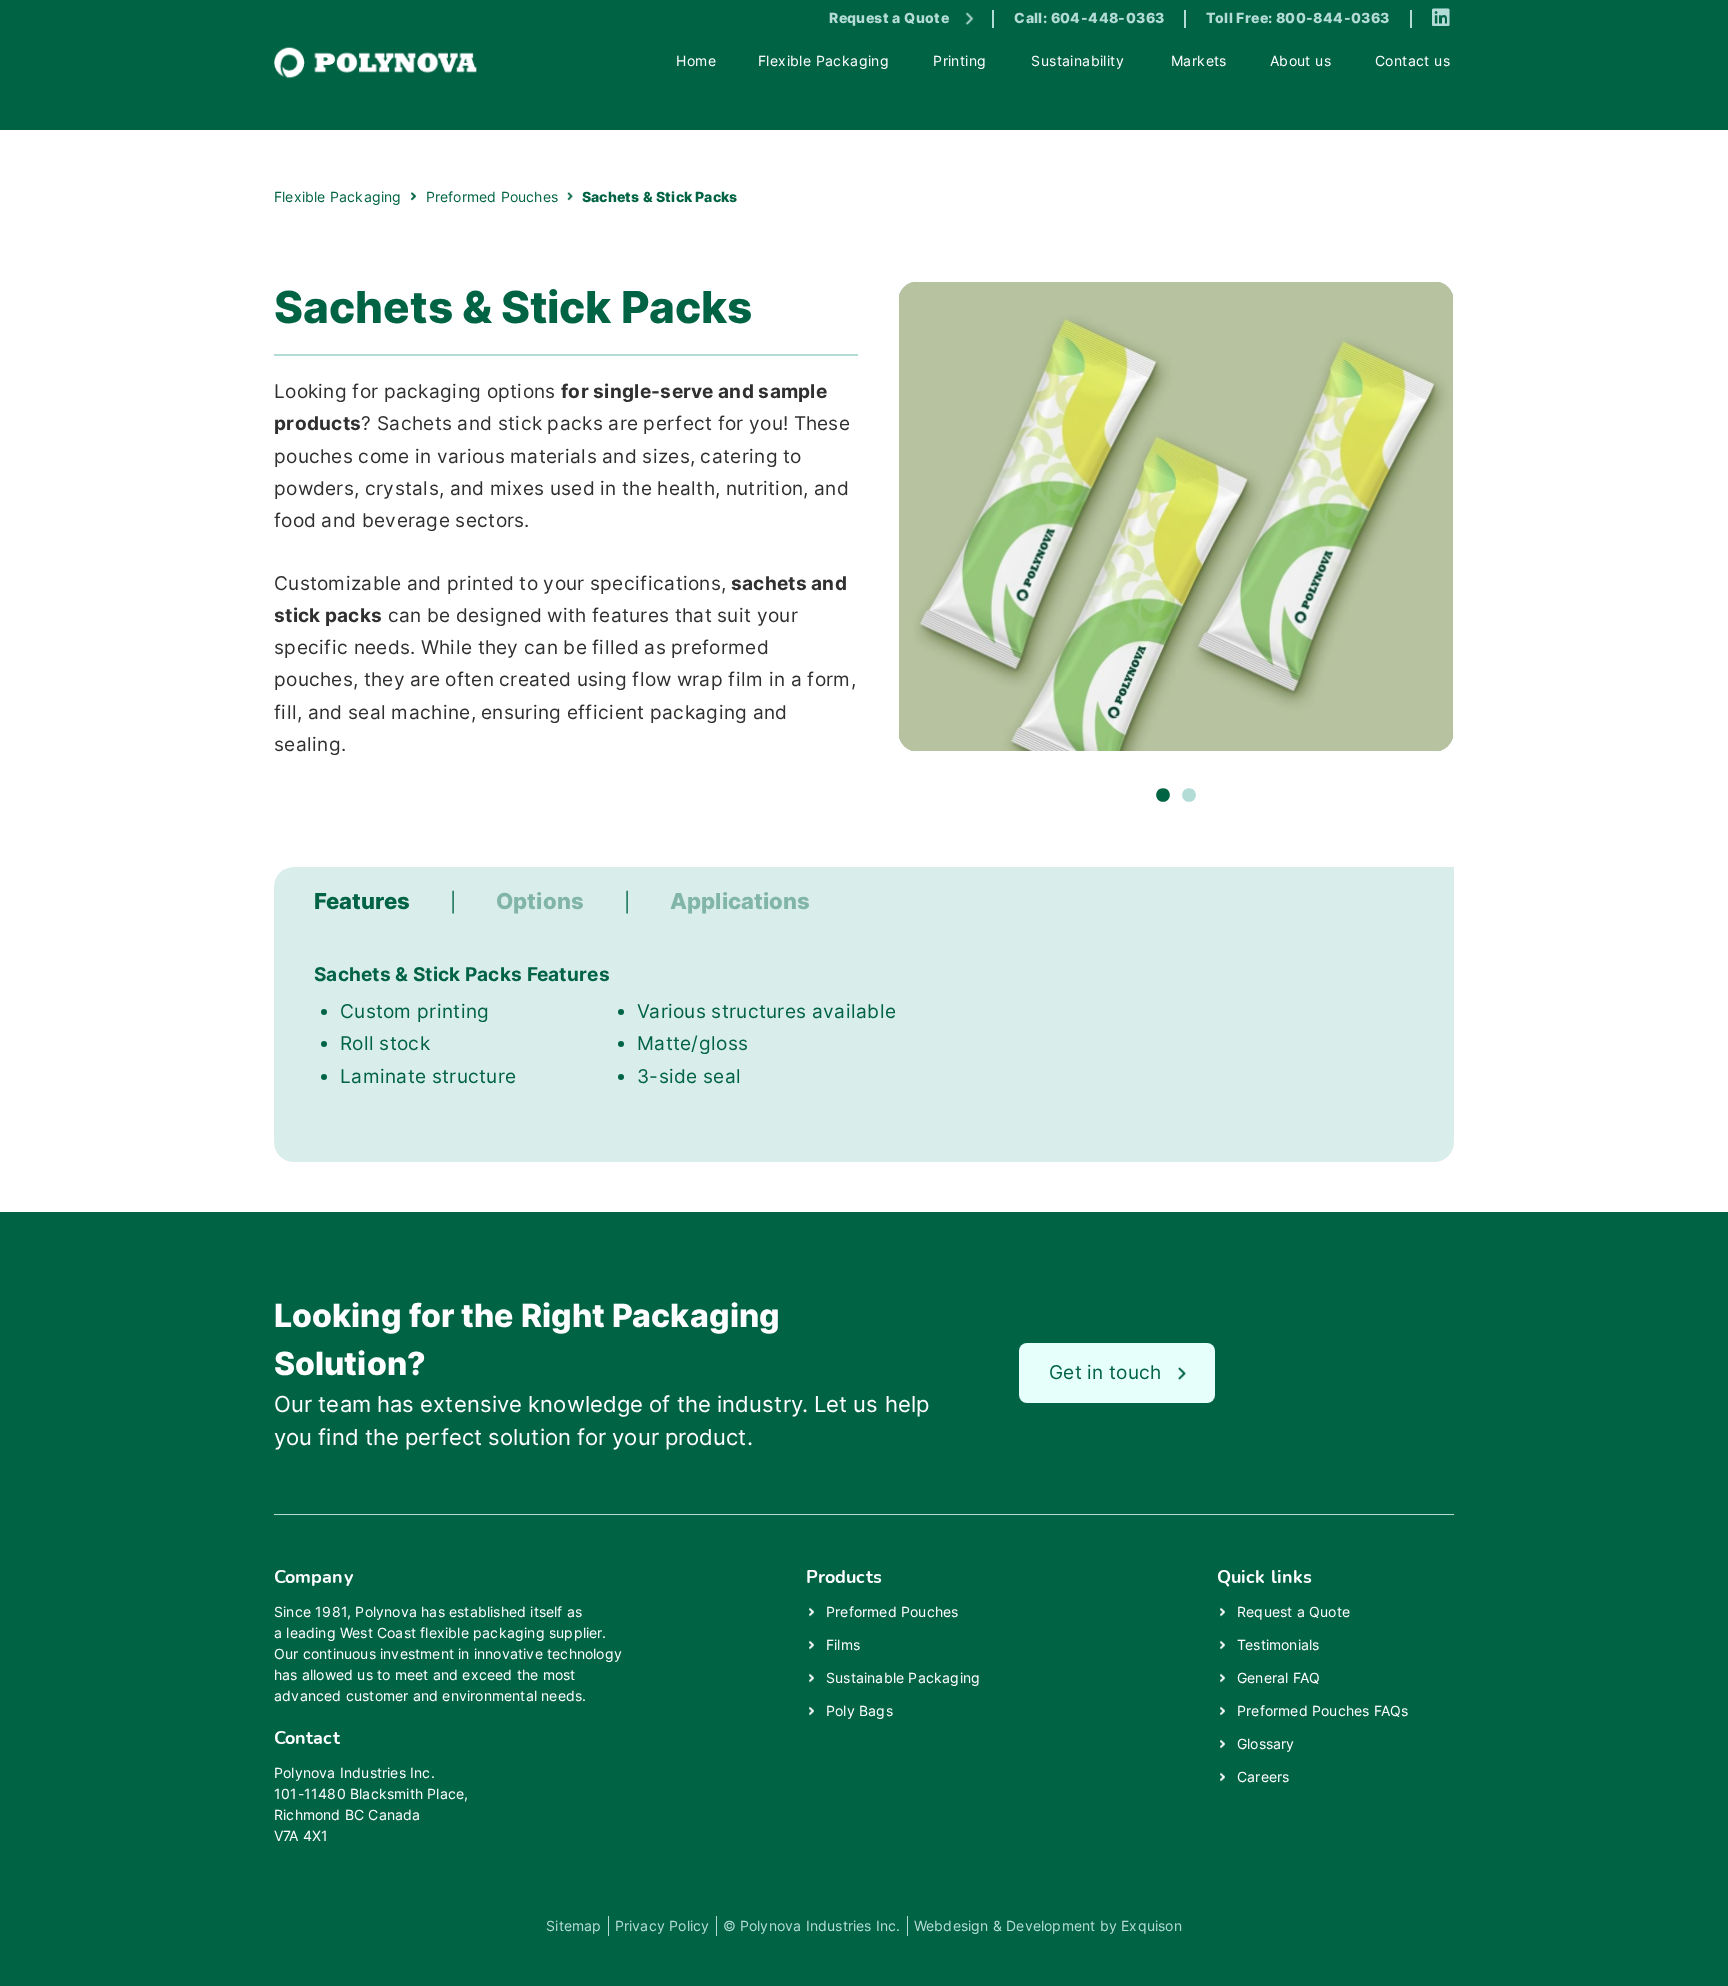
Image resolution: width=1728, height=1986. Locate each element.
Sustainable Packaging (903, 1677)
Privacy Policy (662, 1925)
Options (540, 901)
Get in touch (1105, 1372)
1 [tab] (1163, 796)
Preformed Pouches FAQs (1322, 1710)
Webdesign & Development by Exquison (1048, 1925)
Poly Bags (859, 1710)
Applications (740, 901)
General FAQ (1278, 1677)
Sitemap (573, 1925)
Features (362, 901)
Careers (1263, 1776)
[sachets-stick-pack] (1176, 516)
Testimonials (1278, 1644)
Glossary (1266, 1743)
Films (843, 1644)
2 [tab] (1189, 796)
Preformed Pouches (892, 1611)
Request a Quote (889, 17)
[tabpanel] (1176, 516)
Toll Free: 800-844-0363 (1297, 17)
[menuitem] (697, 63)
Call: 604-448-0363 (1089, 17)
